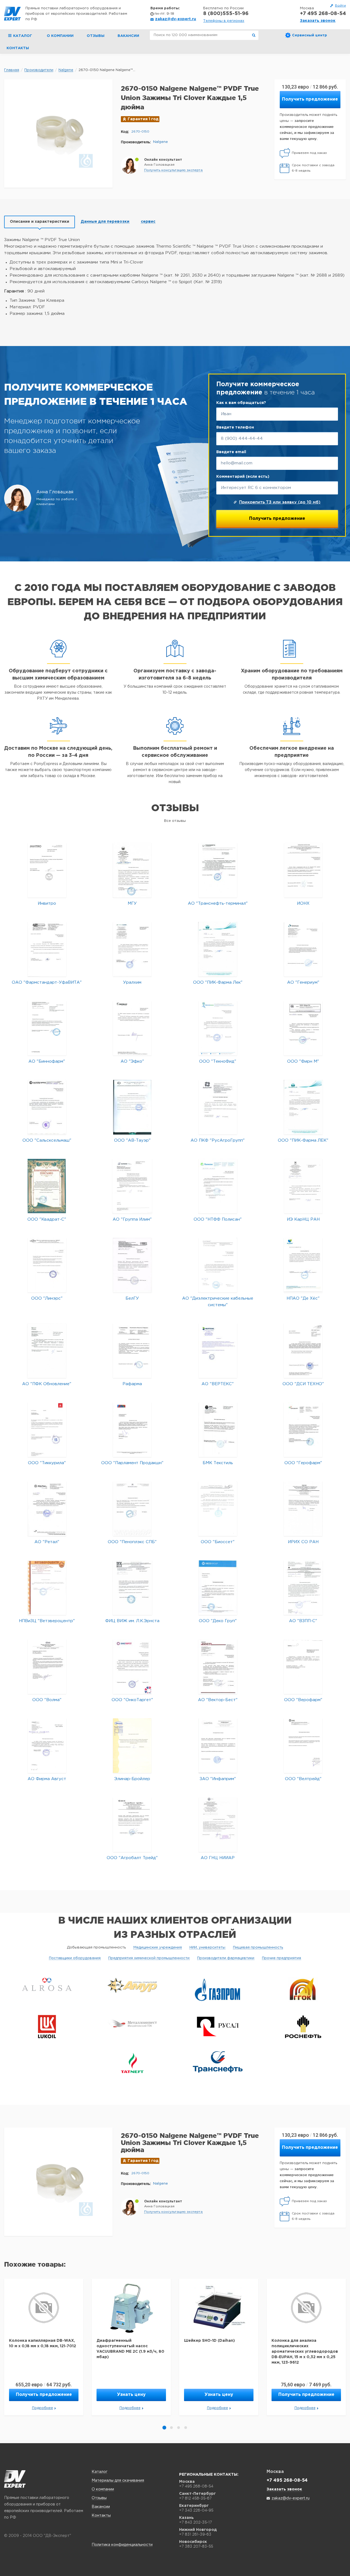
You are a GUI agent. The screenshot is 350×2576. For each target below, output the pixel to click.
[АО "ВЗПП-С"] (303, 1588)
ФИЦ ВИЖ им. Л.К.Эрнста (132, 1621)
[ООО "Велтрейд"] (303, 1746)
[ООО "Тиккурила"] (47, 1430)
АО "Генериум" (303, 982)
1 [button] (164, 2428)
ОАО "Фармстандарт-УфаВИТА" (47, 982)
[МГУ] (132, 870)
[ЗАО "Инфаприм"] (218, 1746)
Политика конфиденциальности (122, 2545)
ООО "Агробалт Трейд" (132, 1858)
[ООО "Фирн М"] (303, 1028)
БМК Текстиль (218, 1463)
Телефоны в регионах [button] (224, 21)
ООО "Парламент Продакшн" (132, 1463)
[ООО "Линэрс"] (47, 1265)
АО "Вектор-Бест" (218, 1700)
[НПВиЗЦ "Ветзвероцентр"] (47, 1588)
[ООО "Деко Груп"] (218, 1588)
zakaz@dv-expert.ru (176, 19)
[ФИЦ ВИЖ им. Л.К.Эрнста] (132, 1588)
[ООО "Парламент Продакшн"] (132, 1430)
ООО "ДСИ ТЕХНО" (303, 1384)
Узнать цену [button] (131, 2395)
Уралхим (132, 982)
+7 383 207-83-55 (196, 2546)
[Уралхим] (132, 949)
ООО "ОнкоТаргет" (132, 1700)
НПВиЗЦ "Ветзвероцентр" (47, 1621)
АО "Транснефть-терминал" (218, 903)
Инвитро (47, 903)
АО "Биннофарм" (47, 1061)
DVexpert (15, 2479)
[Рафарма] (132, 1351)
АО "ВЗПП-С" (303, 1621)
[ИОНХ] (303, 870)
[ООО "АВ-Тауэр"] (132, 1107)
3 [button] (179, 2428)
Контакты (18, 48)
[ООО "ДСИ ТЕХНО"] (303, 1351)
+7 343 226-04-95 (196, 2510)
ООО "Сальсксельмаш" (47, 1140)
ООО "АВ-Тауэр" (132, 1140)
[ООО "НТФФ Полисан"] (218, 1186)
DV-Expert (12, 14)
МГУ (132, 903)
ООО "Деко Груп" (218, 1621)
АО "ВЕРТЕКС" (218, 1384)
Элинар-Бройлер (132, 1779)
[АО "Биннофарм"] (47, 1028)
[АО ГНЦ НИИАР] (218, 1825)
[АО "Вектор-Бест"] (218, 1667)
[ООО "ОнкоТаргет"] (132, 1667)
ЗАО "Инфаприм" (218, 1779)
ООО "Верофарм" (303, 1700)
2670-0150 (140, 132)
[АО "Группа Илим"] (132, 1186)
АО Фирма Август (47, 1779)
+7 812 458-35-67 (195, 2498)
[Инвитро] (47, 870)
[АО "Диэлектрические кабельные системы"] (218, 1265)
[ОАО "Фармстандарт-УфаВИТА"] (47, 949)
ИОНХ (303, 903)
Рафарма (132, 1384)
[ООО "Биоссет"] (218, 1509)
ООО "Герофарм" (303, 1463)
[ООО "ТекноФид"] (218, 1028)
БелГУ (132, 1298)
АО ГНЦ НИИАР (218, 1858)
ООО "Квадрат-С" (47, 1219)
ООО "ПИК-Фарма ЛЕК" (303, 1140)
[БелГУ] (132, 1265)
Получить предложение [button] (310, 99)
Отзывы (96, 36)
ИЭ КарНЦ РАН (303, 1219)
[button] (173, 170)
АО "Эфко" (132, 1061)
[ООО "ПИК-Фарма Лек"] (218, 949)
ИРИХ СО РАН (303, 1542)
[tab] (40, 222)
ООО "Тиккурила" (47, 1463)
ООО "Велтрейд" (303, 1779)
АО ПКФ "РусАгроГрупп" (218, 1140)
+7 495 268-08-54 (323, 14)
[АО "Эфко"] (132, 1028)
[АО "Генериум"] (303, 949)
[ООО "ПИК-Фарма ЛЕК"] (303, 1107)
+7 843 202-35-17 (196, 2522)
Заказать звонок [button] (318, 21)
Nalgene (161, 142)
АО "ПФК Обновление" (47, 1384)
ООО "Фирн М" (303, 1061)
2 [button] (171, 2428)
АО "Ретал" (47, 1542)
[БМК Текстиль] (218, 1430)
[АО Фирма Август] (47, 1746)
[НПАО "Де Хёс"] (303, 1265)
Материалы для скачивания (118, 2481)
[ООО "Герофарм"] (303, 1430)
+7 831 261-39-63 (195, 2534)
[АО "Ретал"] (47, 1509)
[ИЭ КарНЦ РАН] (303, 1186)
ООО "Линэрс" (47, 1298)
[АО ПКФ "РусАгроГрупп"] (218, 1107)
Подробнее (43, 2408)
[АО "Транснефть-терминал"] (218, 870)
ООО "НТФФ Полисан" (218, 1219)
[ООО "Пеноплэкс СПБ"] (132, 1509)
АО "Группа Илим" (132, 1219)
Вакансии (128, 36)
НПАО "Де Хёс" (303, 1298)
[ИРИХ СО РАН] (303, 1509)
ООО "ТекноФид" (218, 1061)
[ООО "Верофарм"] (303, 1667)
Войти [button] (340, 6)
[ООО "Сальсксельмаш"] (47, 1107)
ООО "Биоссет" (218, 1542)
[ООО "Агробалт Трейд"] (132, 1825)
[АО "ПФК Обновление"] (47, 1351)
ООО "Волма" (47, 1700)
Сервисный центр (310, 35)
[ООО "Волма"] (47, 1667)
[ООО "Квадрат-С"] (47, 1186)
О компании (60, 36)
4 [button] (186, 2428)
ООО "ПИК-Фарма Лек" (218, 982)
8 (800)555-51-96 (226, 14)
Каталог (100, 2472)
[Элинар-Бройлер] (132, 1746)
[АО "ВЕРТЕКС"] (218, 1351)
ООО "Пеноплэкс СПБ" (132, 1542)
